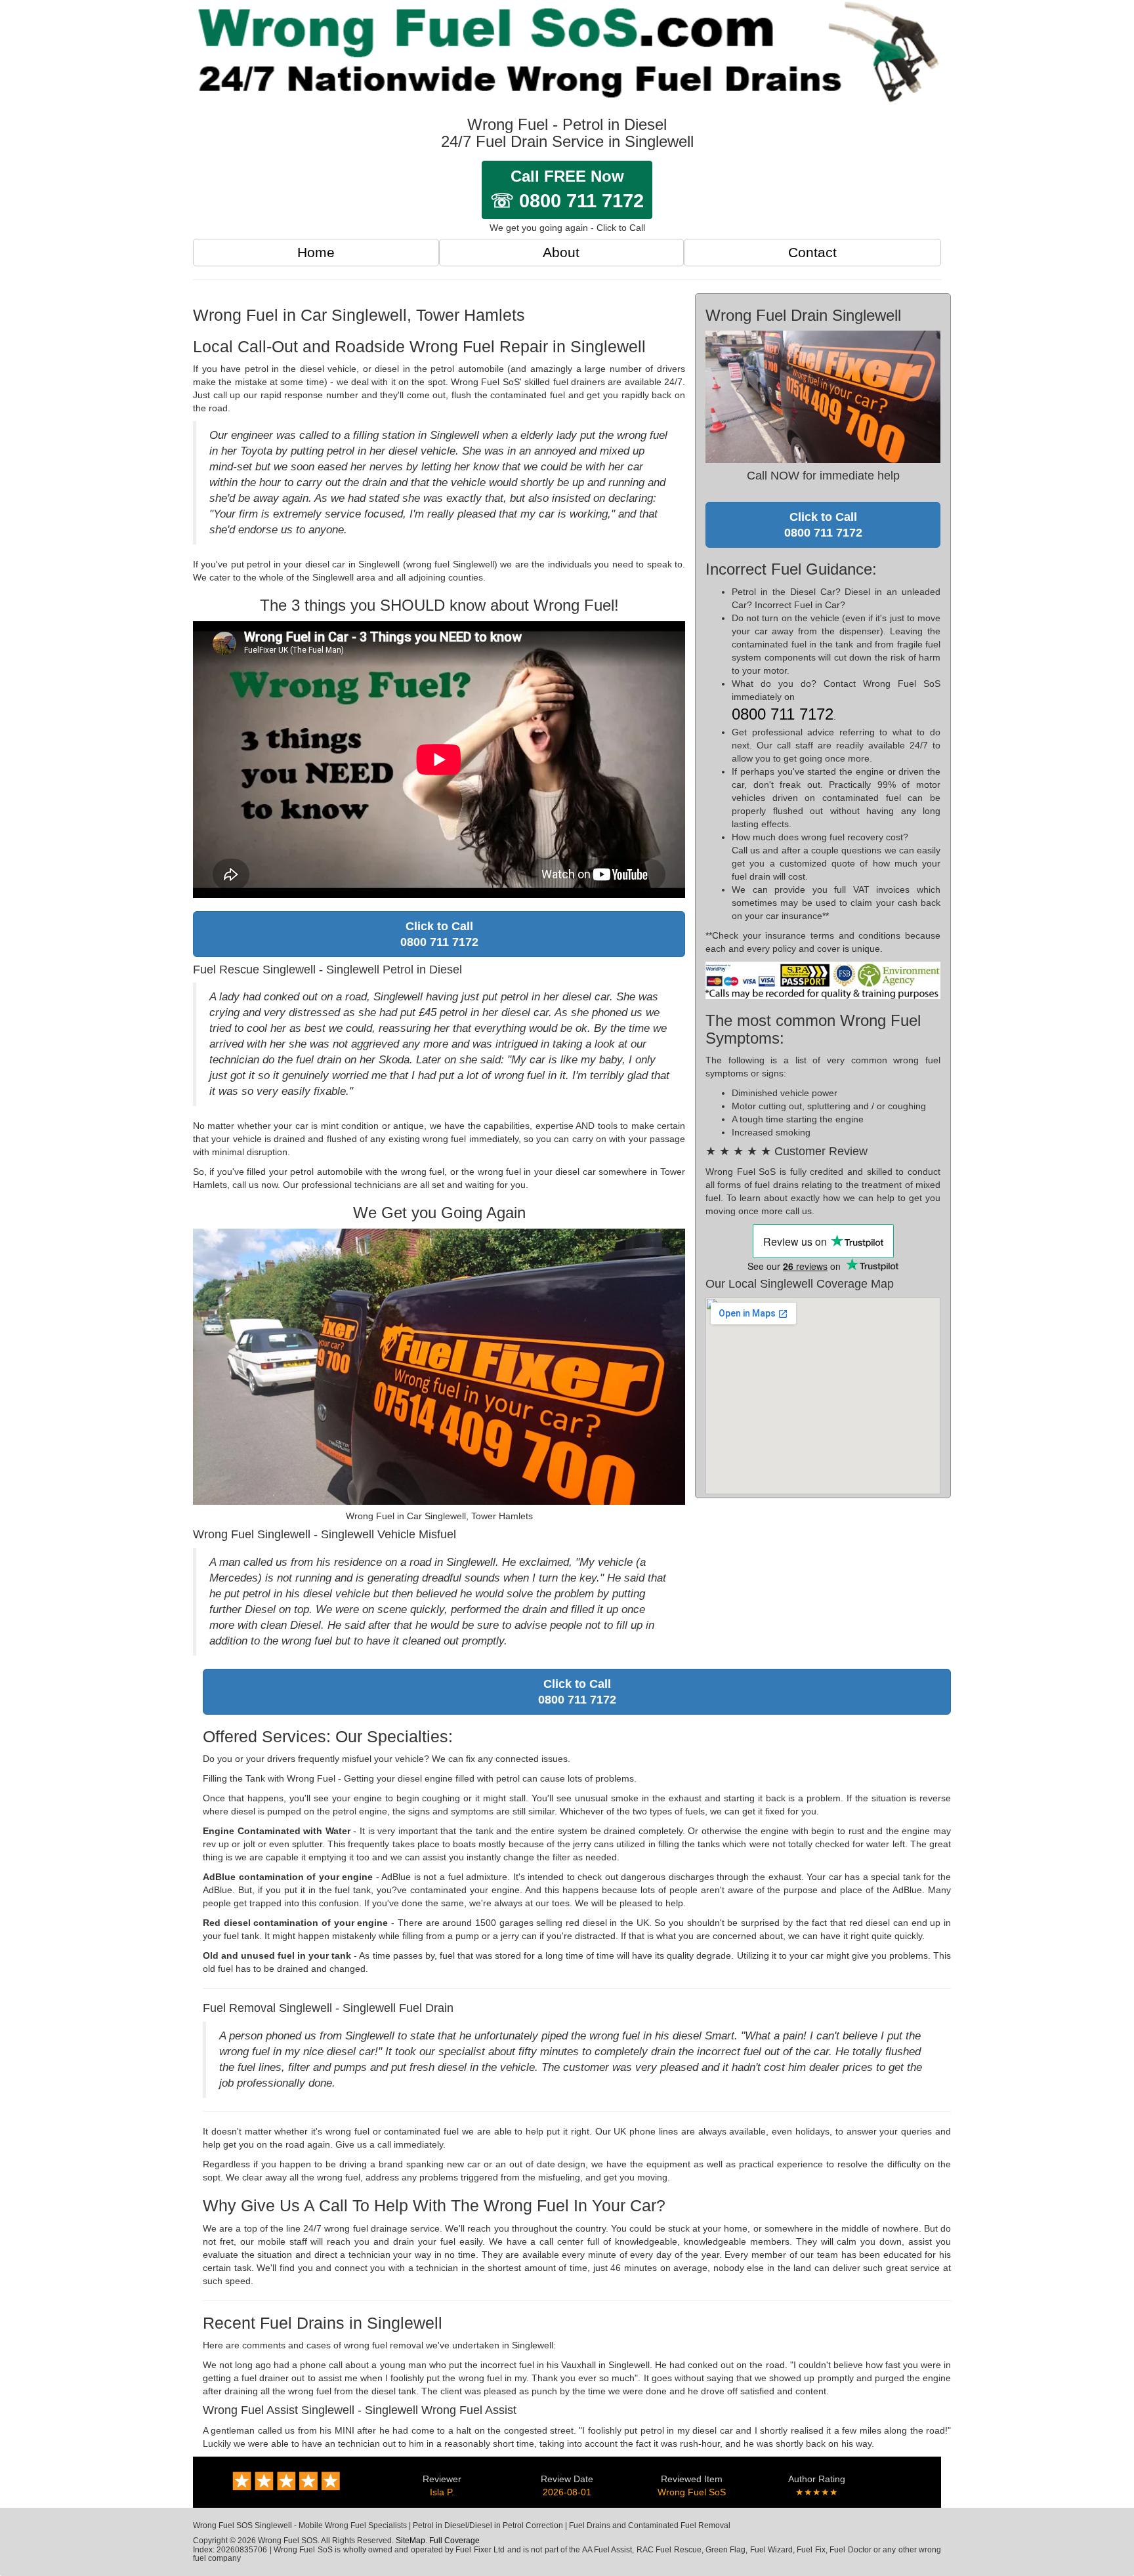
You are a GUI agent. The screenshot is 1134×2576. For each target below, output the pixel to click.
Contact (812, 252)
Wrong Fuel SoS (692, 2492)
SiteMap (410, 2541)
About (561, 252)
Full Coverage (454, 2541)
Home (316, 252)
